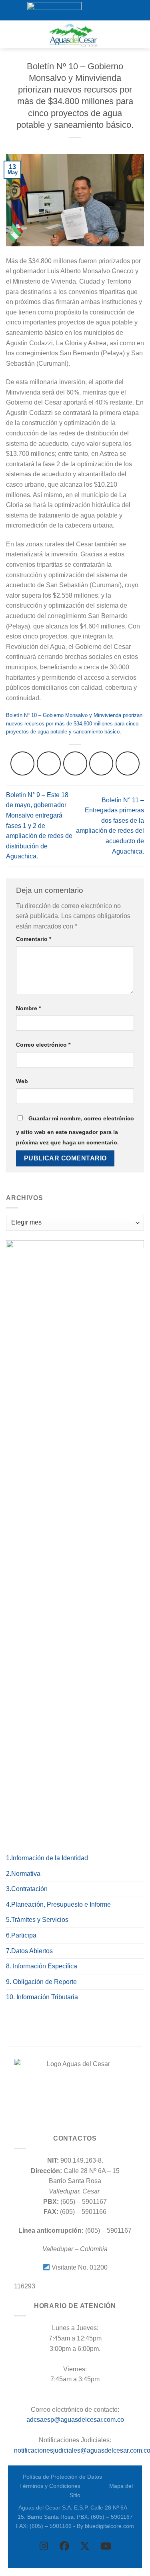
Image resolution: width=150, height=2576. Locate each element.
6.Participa (21, 1935)
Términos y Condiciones (50, 2486)
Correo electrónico (43, 1045)
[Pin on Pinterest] (128, 763)
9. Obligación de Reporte (41, 1982)
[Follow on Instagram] (96, 10)
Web (22, 1081)
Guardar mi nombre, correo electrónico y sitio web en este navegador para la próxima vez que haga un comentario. (75, 1130)
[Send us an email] (111, 10)
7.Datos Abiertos (29, 1951)
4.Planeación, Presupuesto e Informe (58, 1904)
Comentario (34, 939)
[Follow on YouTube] (119, 10)
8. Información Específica (42, 1966)
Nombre (28, 1008)
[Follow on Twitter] (104, 10)
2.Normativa (23, 1874)
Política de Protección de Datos (62, 2477)
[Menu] (11, 34)
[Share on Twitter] (75, 763)
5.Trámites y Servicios (37, 1920)
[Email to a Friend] (101, 763)
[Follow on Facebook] (88, 10)
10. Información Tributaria (42, 1997)
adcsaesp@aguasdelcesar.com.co (75, 2420)
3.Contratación (27, 1889)
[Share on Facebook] (49, 763)
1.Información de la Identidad (47, 1858)
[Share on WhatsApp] (22, 763)
